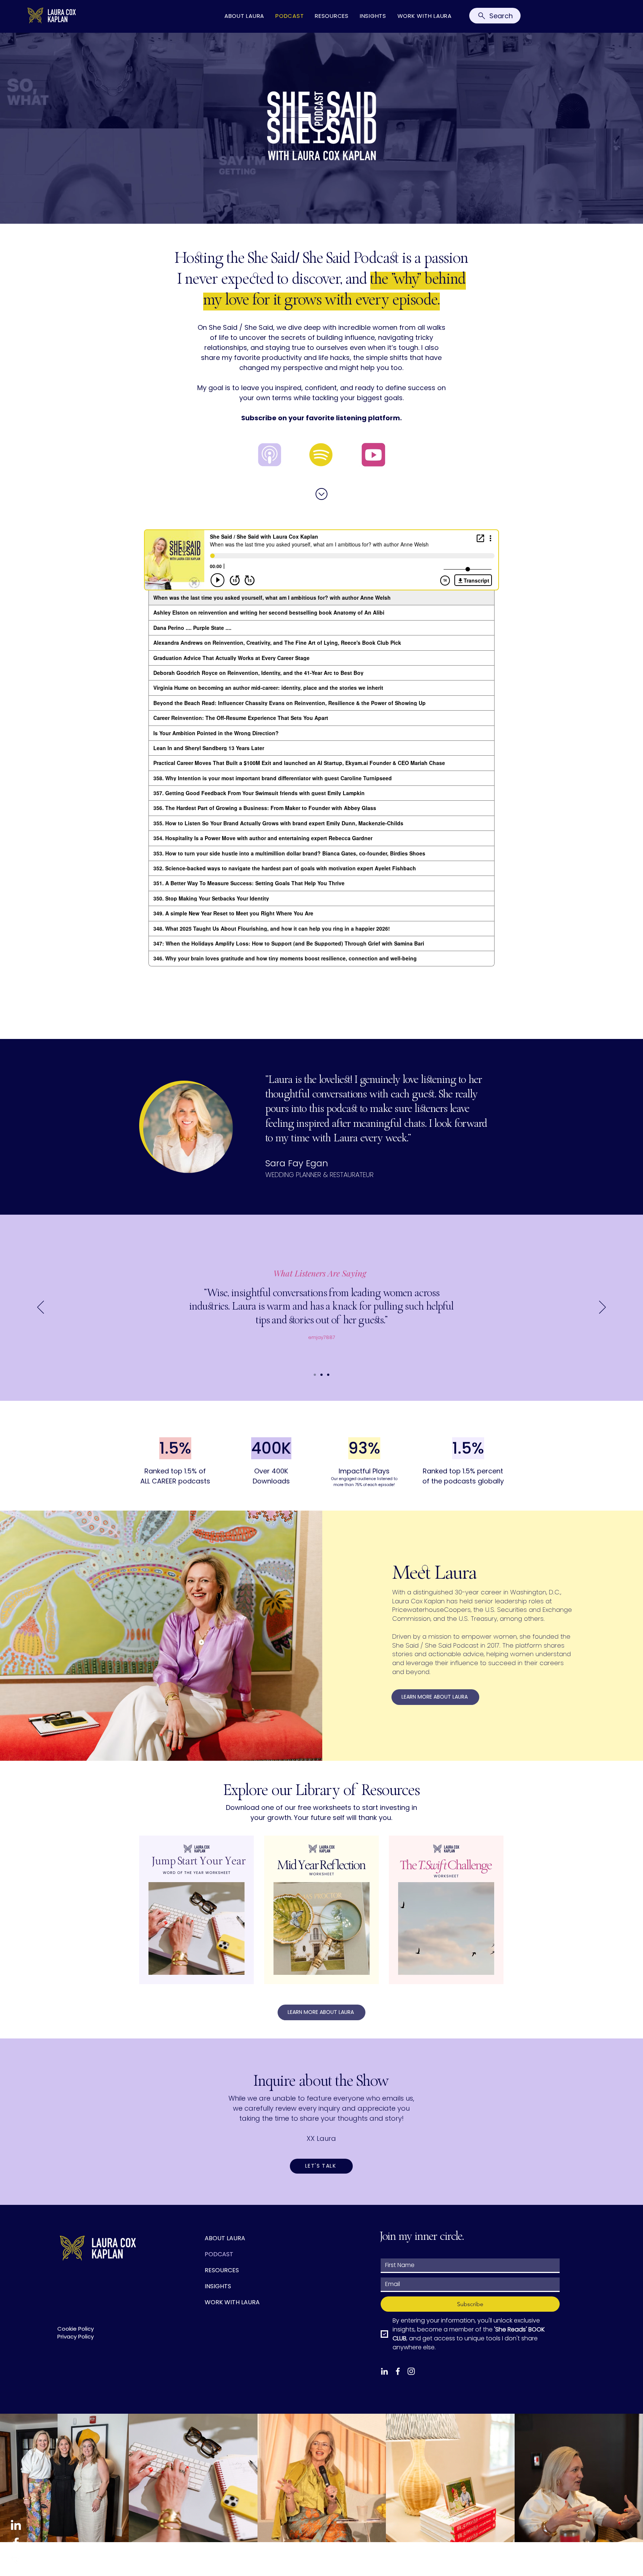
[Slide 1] (315, 1375)
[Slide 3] (328, 1375)
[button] (321, 2166)
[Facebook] (16, 2543)
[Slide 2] (321, 1375)
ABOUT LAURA (225, 2238)
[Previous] (41, 1308)
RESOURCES (222, 2270)
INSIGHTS (218, 2286)
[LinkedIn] (16, 2525)
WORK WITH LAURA (232, 2302)
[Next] (602, 1308)
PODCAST (219, 2254)
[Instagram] (16, 2561)
